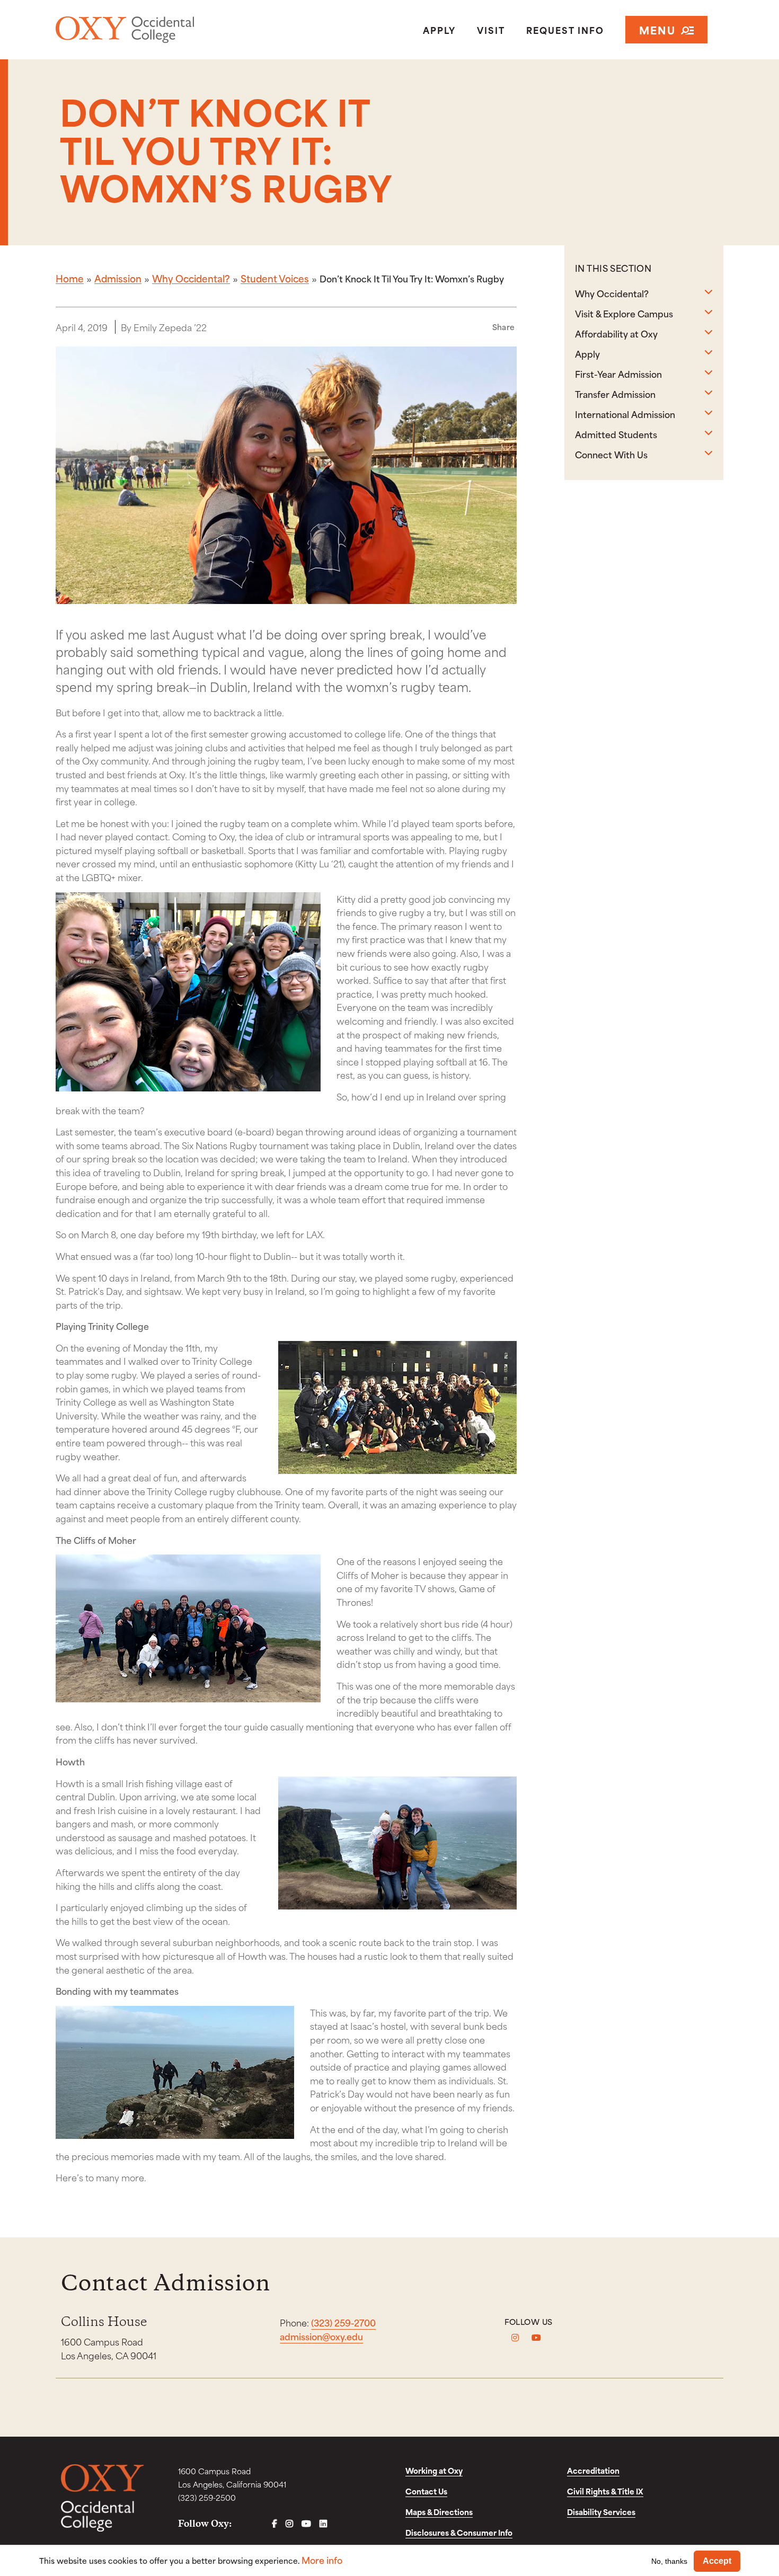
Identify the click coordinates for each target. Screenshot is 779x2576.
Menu (657, 29)
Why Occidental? (191, 278)
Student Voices (275, 278)
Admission (118, 278)
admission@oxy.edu (321, 2336)
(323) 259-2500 (207, 2497)
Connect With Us (611, 454)
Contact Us (426, 2491)
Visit (491, 30)
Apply (439, 30)
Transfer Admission (615, 394)
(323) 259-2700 (343, 2322)
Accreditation (593, 2470)
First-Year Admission (618, 374)
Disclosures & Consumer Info (459, 2532)
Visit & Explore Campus (624, 313)
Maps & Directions (439, 2512)
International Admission (625, 414)
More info (322, 2560)
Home (70, 278)
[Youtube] (536, 2338)
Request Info (565, 30)
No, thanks (669, 2561)
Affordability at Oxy (616, 333)
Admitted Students (616, 434)
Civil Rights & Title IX (605, 2491)
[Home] (163, 30)
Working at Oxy (434, 2470)
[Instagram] (515, 2338)
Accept (717, 2561)
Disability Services (601, 2512)
